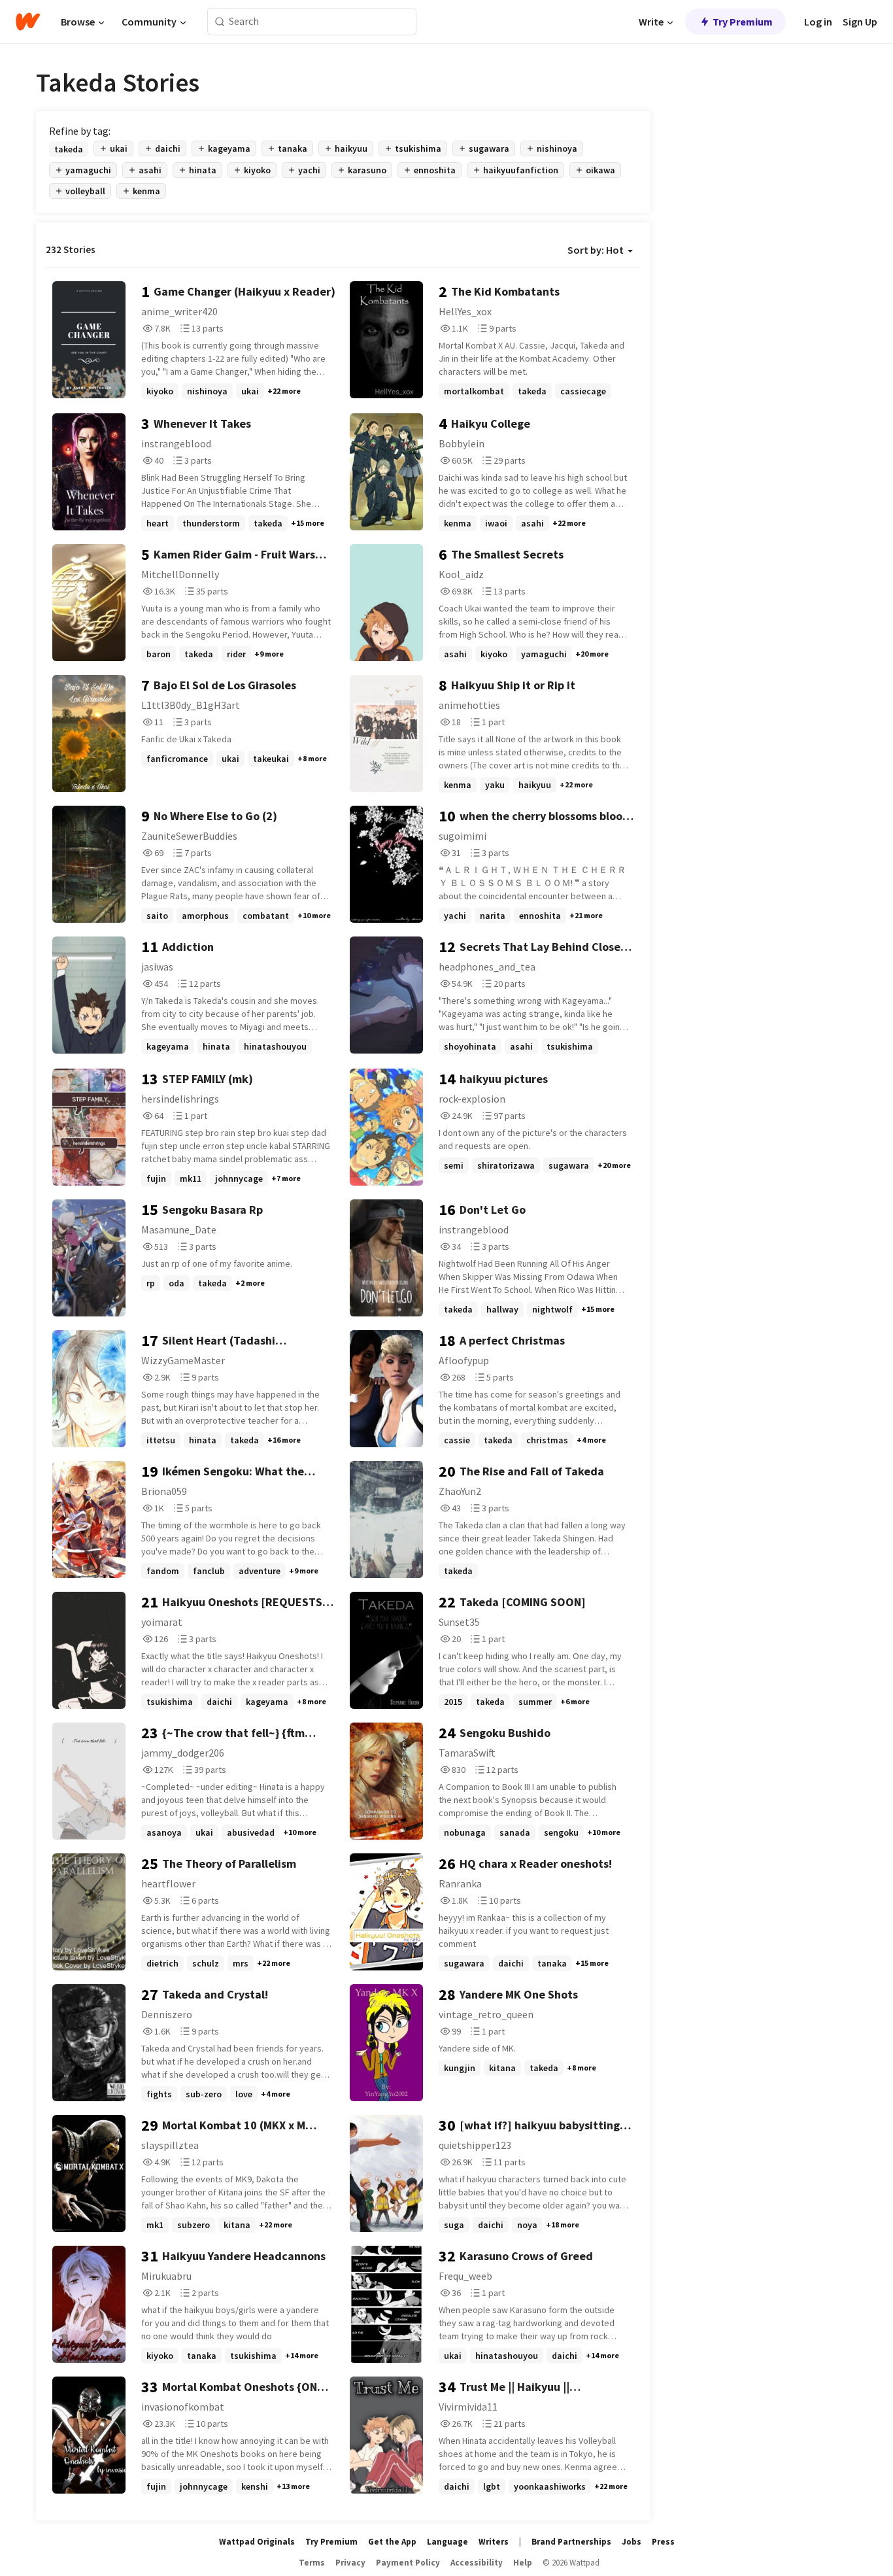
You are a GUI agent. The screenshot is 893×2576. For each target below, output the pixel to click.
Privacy (350, 2563)
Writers (494, 2542)
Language (447, 2542)
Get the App (392, 2542)
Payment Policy (408, 2563)
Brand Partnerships (571, 2542)
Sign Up (860, 22)
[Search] (220, 22)
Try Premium (743, 22)
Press (663, 2542)
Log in (818, 22)
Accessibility (477, 2563)
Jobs (632, 2542)
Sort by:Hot (596, 250)
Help (523, 2563)
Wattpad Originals (257, 2542)
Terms (312, 2563)
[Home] (28, 22)
